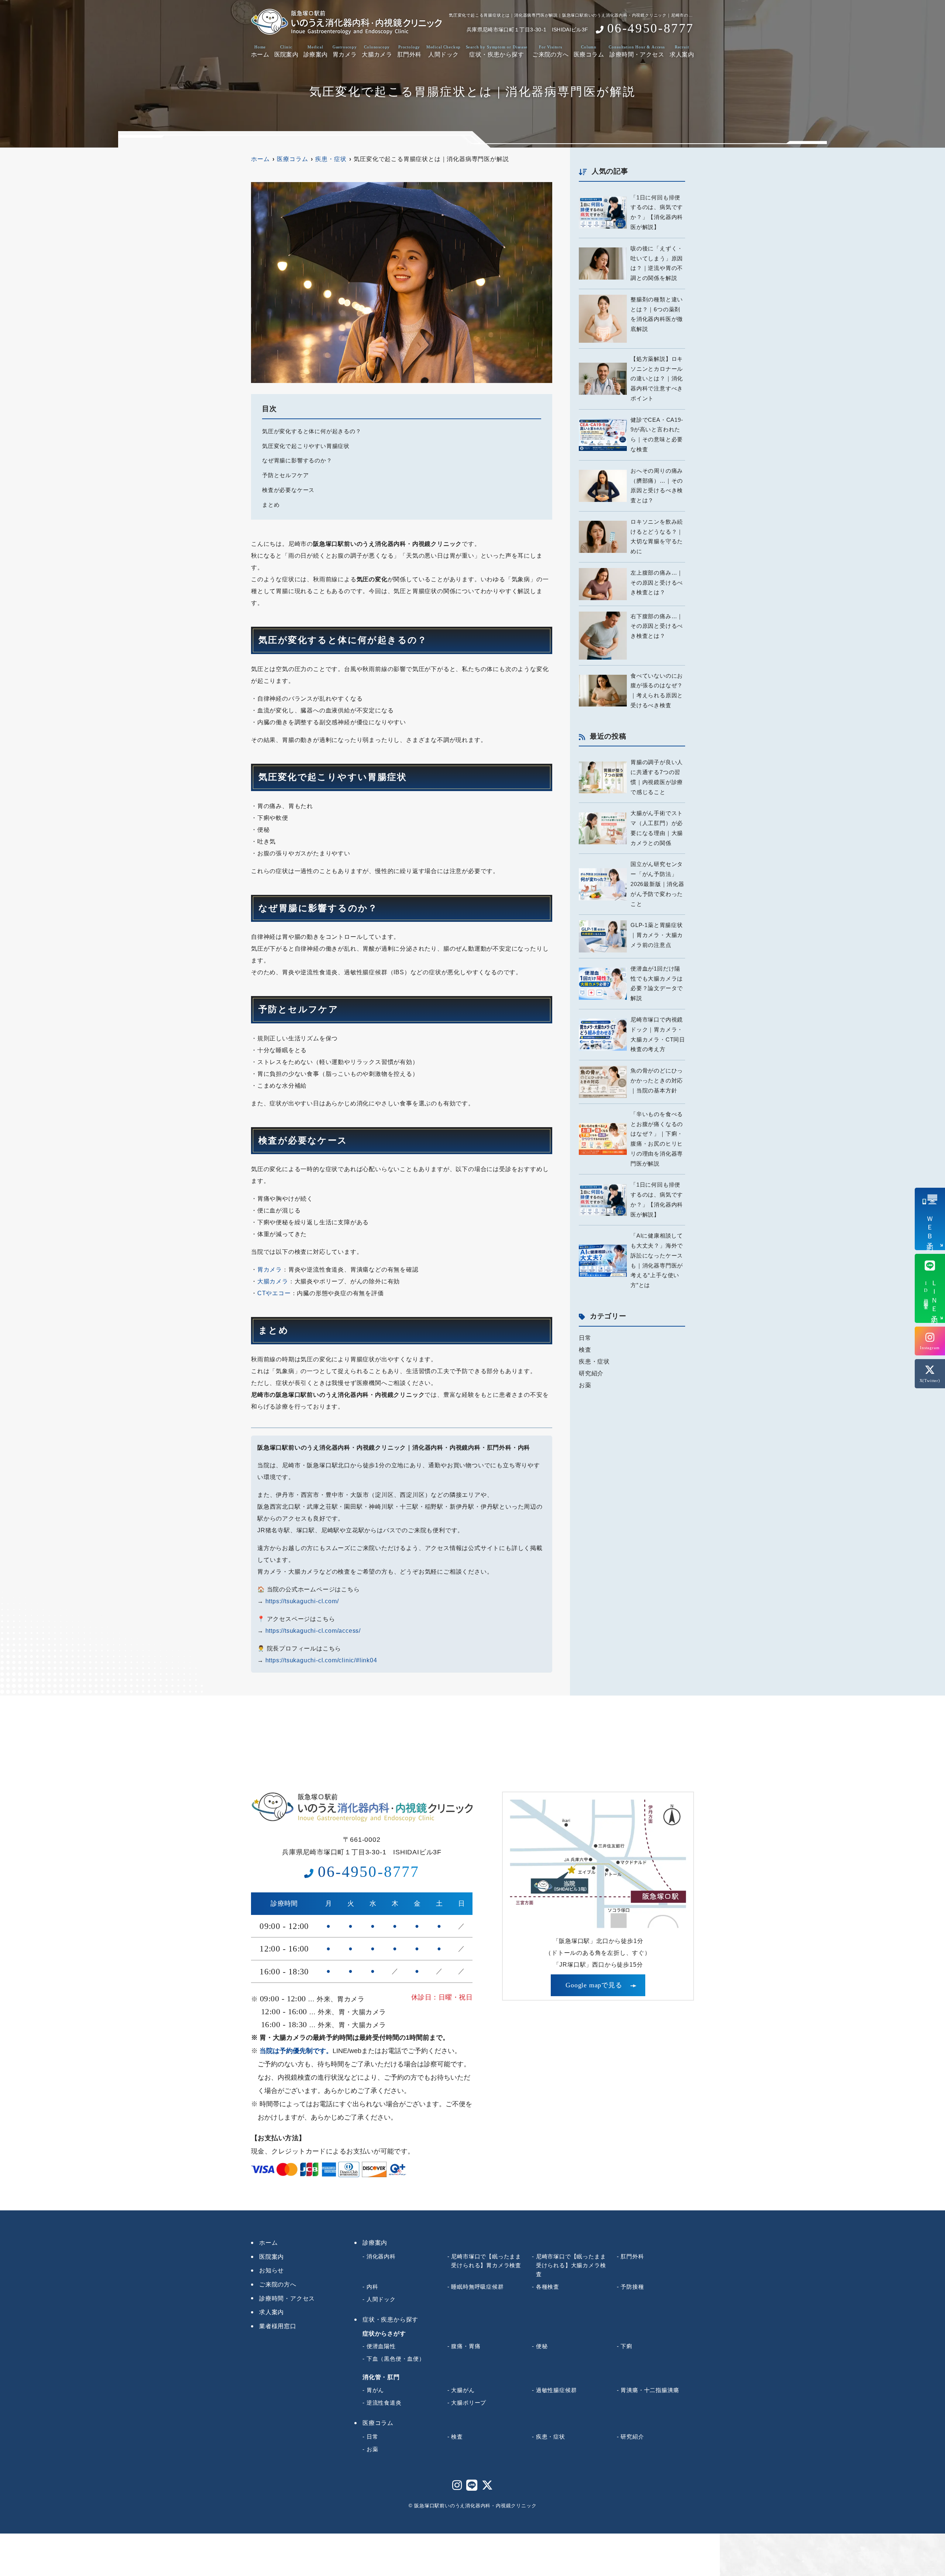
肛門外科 (409, 51)
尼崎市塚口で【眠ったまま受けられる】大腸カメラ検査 (571, 2265)
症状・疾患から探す (497, 51)
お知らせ (272, 2270)
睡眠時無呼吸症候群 (477, 2287)
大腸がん (463, 2390)
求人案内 (682, 51)
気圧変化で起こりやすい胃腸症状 (306, 446)
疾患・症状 (594, 1361)
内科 (372, 2287)
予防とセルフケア (285, 475)
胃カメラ (345, 51)
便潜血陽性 (381, 2346)
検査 (585, 1350)
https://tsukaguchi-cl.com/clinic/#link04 (321, 1660)
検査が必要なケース (288, 490)
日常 (585, 1338)
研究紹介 (591, 1373)
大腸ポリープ (469, 2403)
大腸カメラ (377, 51)
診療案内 (316, 51)
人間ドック (444, 51)
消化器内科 (381, 2256)
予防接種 (632, 2287)
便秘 (542, 2346)
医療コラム (589, 51)
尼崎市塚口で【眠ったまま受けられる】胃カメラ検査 (486, 2261)
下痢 (626, 2346)
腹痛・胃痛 (466, 2346)
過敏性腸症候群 (556, 2390)
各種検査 (548, 2287)
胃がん (375, 2390)
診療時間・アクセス (637, 51)
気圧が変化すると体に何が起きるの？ (312, 431)
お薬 (585, 1385)
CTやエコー (274, 1293)
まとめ (271, 505)
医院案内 (286, 51)
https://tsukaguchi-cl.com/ (302, 1601)
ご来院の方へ (550, 51)
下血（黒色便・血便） (396, 2359)
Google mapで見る (594, 1985)
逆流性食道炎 (384, 2403)
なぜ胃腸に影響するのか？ (297, 461)
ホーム (260, 51)
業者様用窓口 (278, 2326)
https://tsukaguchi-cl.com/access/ (313, 1631)
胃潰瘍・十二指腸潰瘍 (650, 2390)
